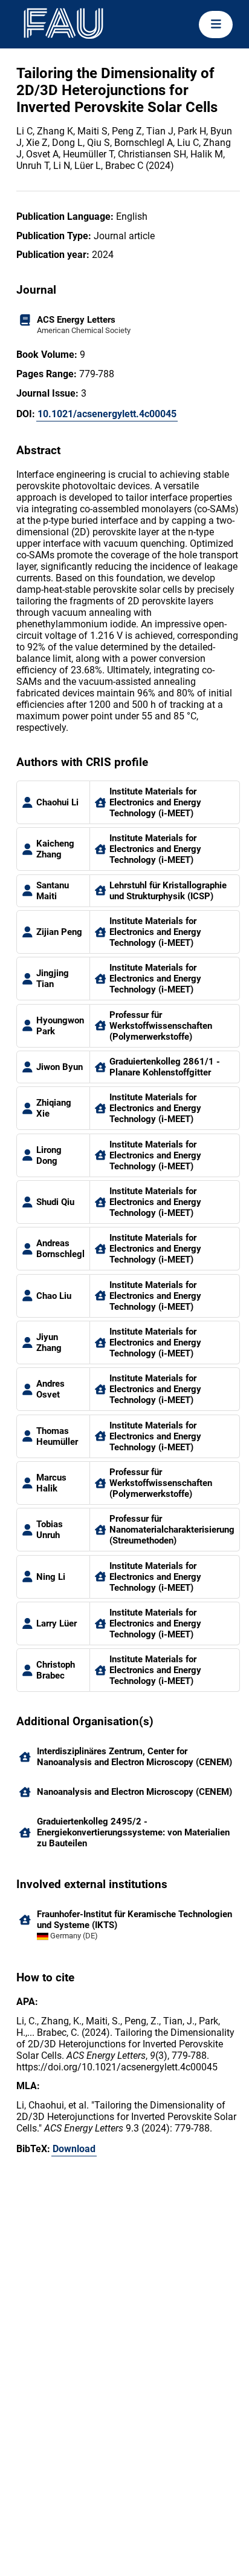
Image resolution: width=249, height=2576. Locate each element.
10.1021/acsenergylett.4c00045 (107, 414)
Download (74, 2149)
